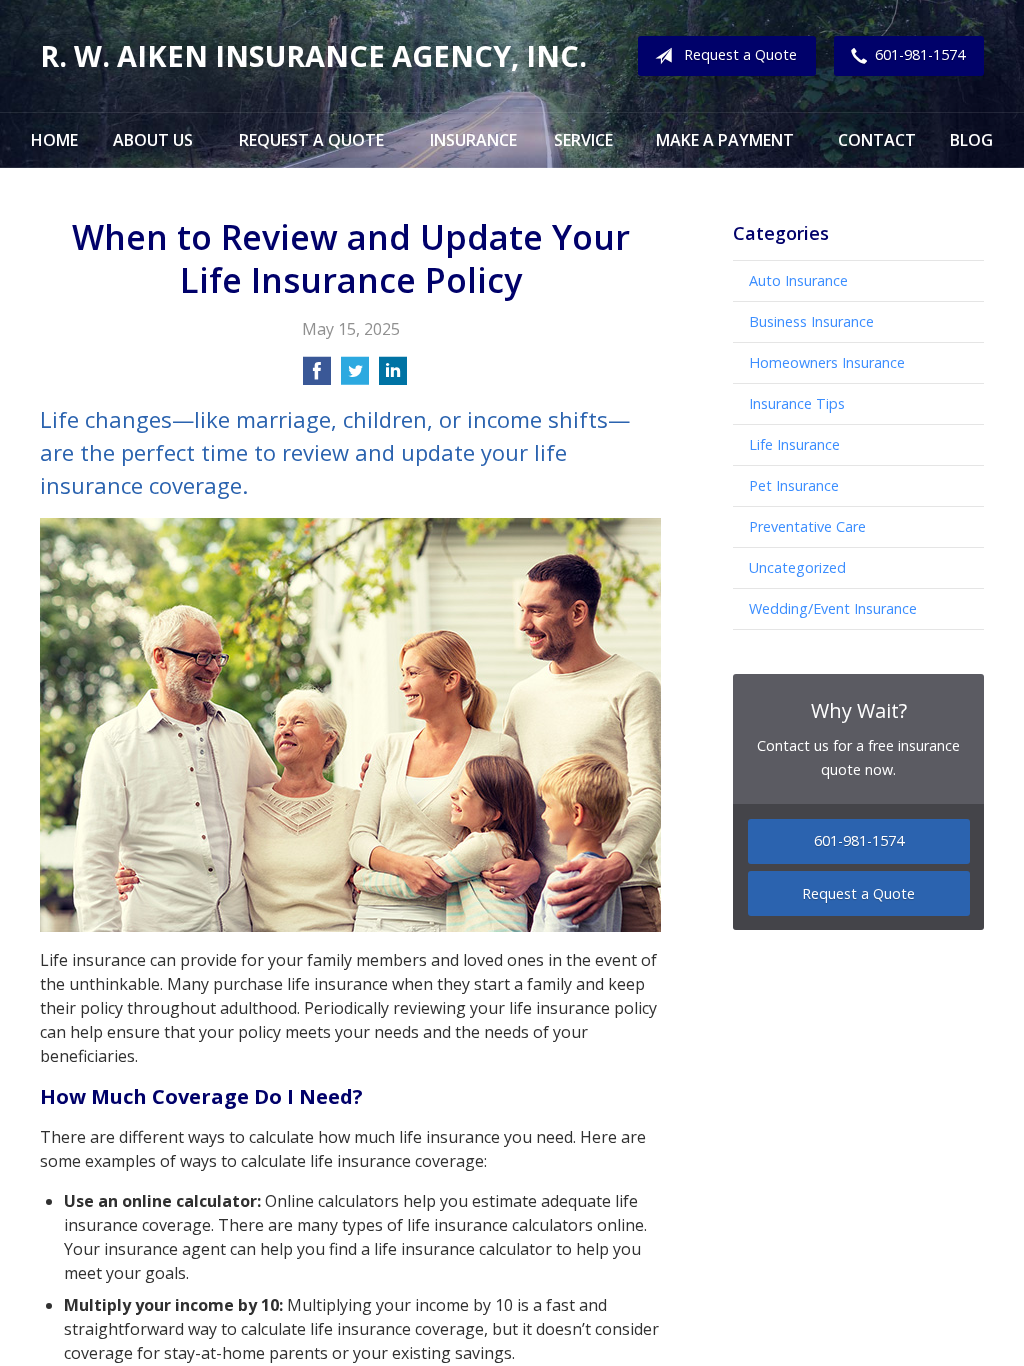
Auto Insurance (798, 280)
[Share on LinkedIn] (393, 377)
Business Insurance (811, 321)
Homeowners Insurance (827, 362)
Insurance (473, 140)
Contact (877, 140)
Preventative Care (807, 526)
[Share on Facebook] (317, 377)
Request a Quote (740, 54)
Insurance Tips (797, 403)
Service (583, 140)
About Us (153, 140)
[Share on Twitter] (355, 377)
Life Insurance (794, 444)
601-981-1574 (920, 54)
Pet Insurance (794, 485)
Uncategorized (797, 567)
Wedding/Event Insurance (833, 608)
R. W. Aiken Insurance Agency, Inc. (313, 55)
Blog (971, 140)
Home (54, 140)
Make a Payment (725, 140)
